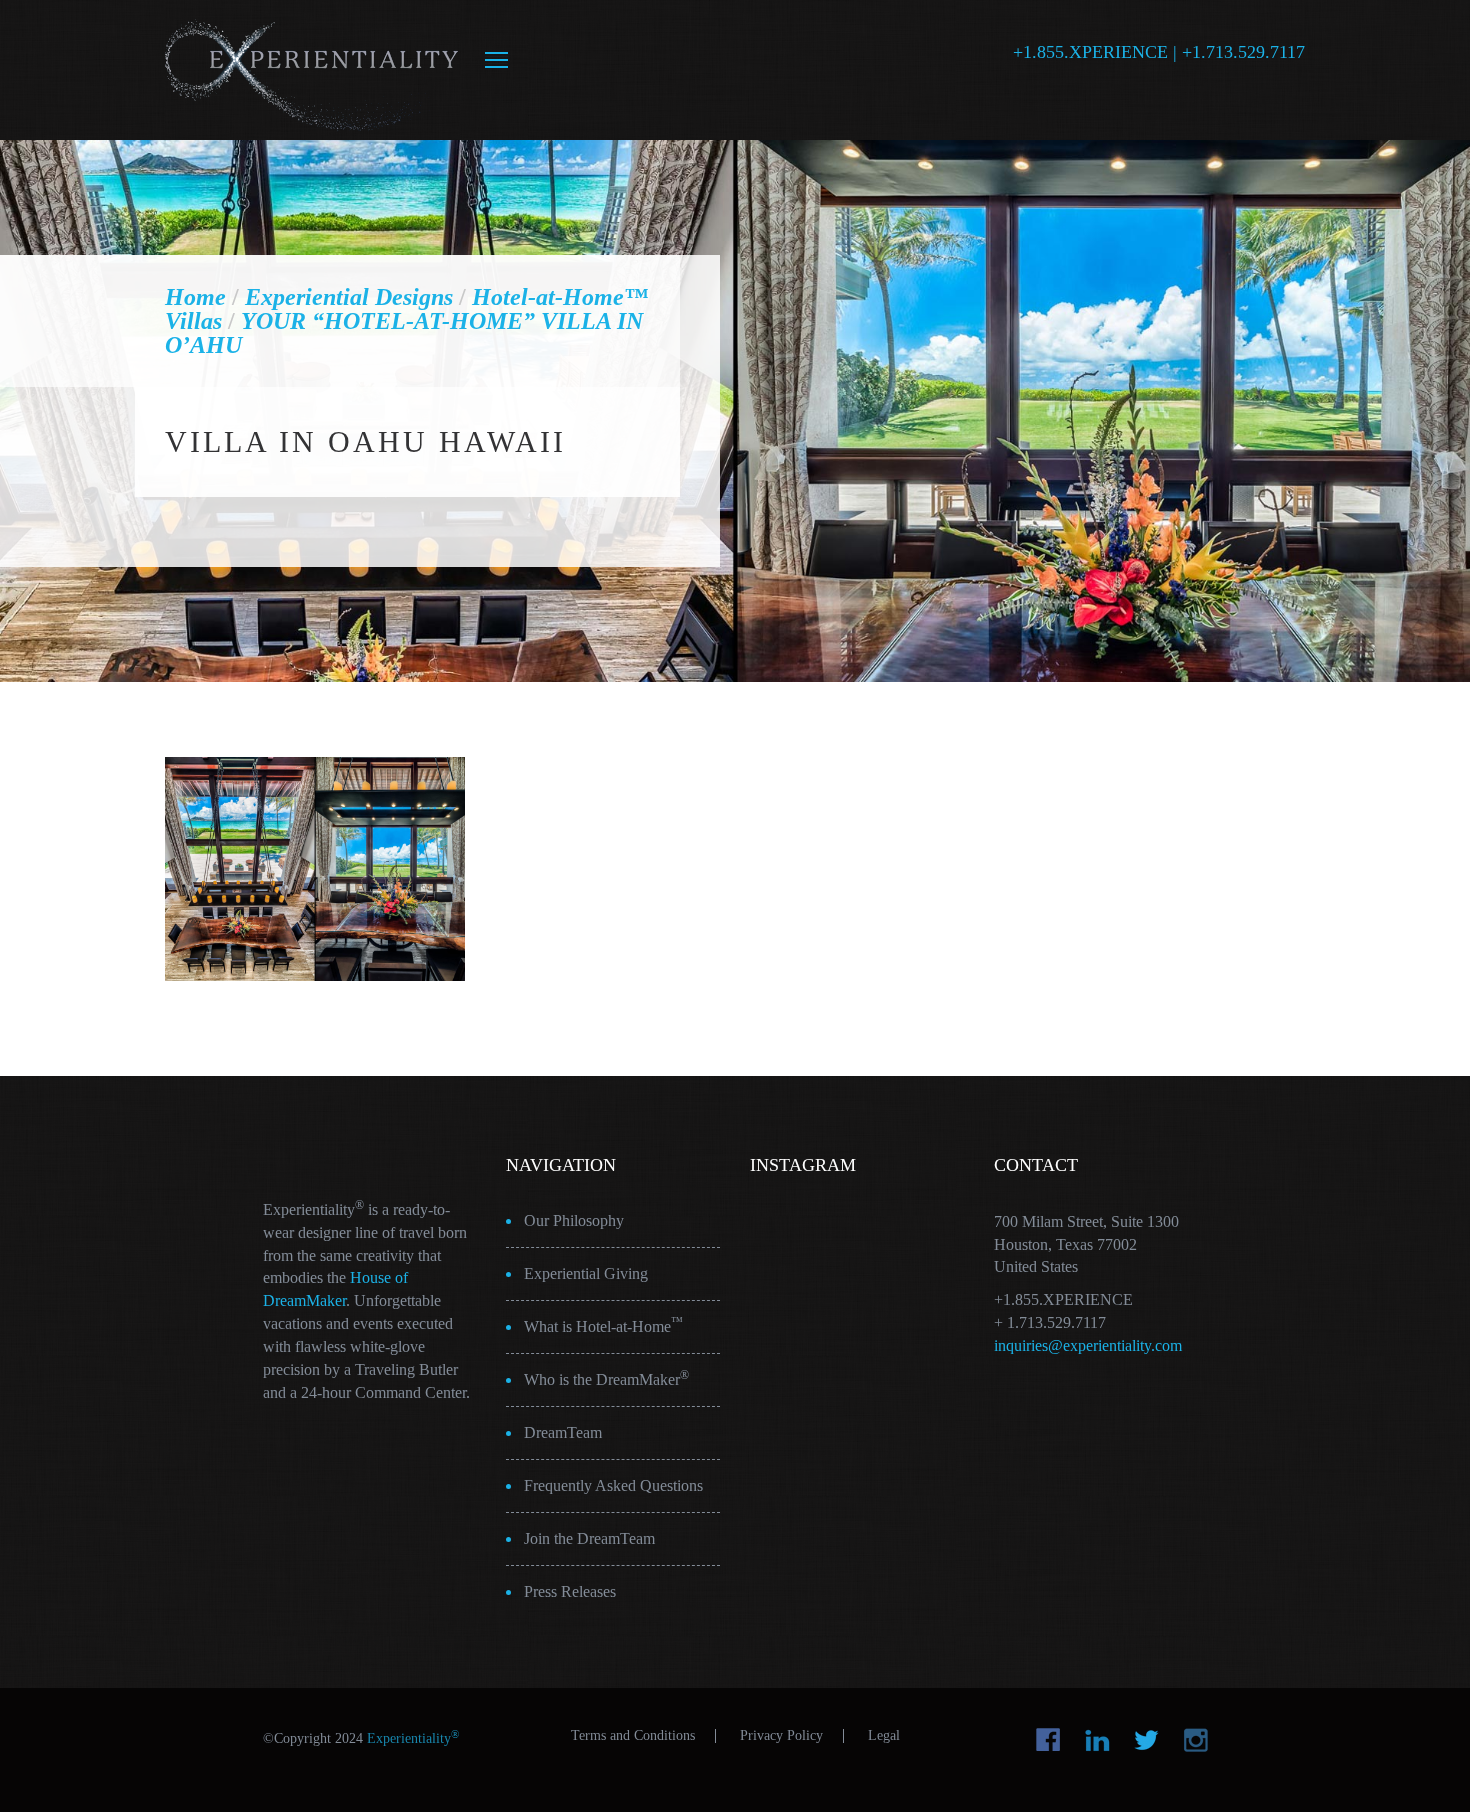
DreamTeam (563, 1432)
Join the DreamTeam (589, 1538)
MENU (496, 60)
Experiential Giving (586, 1273)
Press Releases (570, 1591)
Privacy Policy (781, 1736)
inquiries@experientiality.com (1088, 1345)
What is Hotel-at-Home (603, 1325)
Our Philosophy (574, 1220)
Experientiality (312, 70)
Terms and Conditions (633, 1736)
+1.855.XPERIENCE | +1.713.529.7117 (1159, 52)
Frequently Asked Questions (613, 1485)
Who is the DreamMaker (606, 1378)
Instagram (1195, 1740)
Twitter (1146, 1740)
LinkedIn (1097, 1740)
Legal (884, 1736)
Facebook (1048, 1740)
